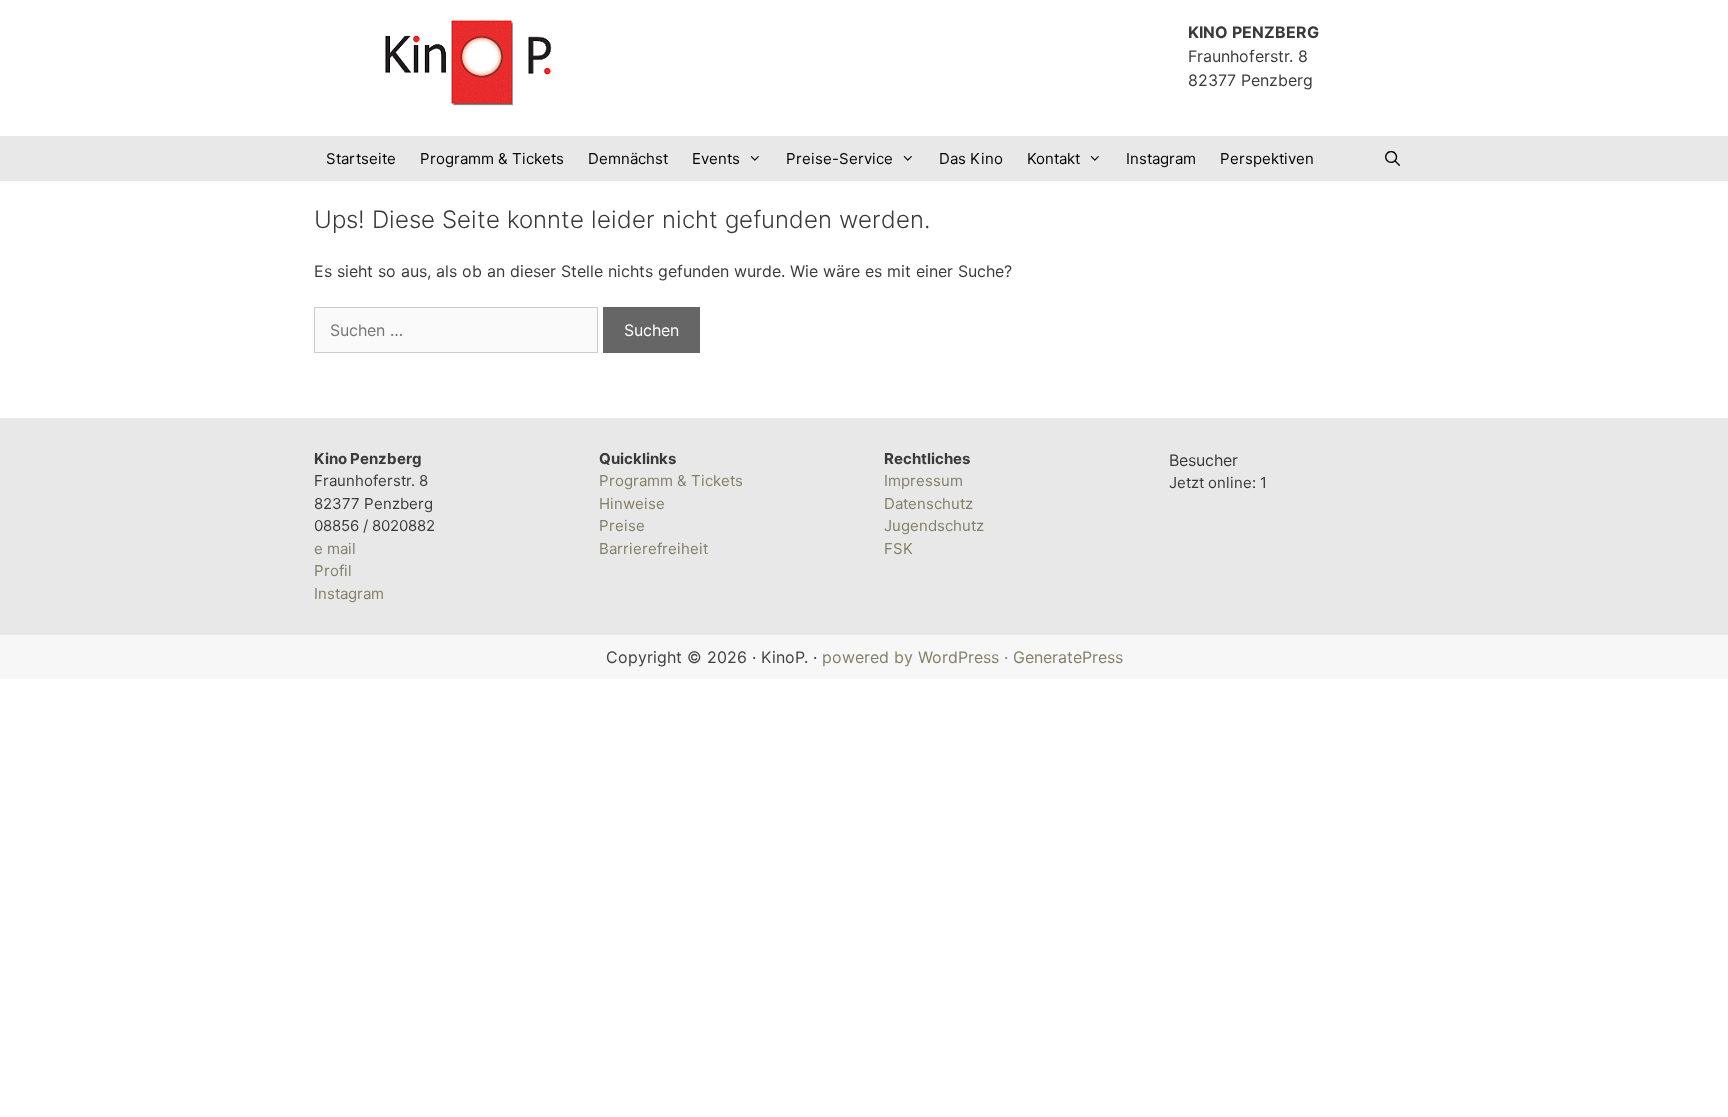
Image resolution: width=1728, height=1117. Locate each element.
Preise (622, 525)
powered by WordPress (910, 657)
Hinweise (632, 503)
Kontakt (1053, 158)
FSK (898, 548)
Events (716, 158)
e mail (335, 548)
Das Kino (971, 158)
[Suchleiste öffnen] (1392, 158)
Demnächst (628, 158)
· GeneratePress (1063, 657)
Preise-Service (839, 158)
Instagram (1161, 158)
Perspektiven (1267, 158)
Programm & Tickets (492, 158)
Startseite (361, 158)
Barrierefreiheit (653, 548)
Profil (333, 570)
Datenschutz (928, 503)
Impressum (923, 480)
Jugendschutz (934, 525)
